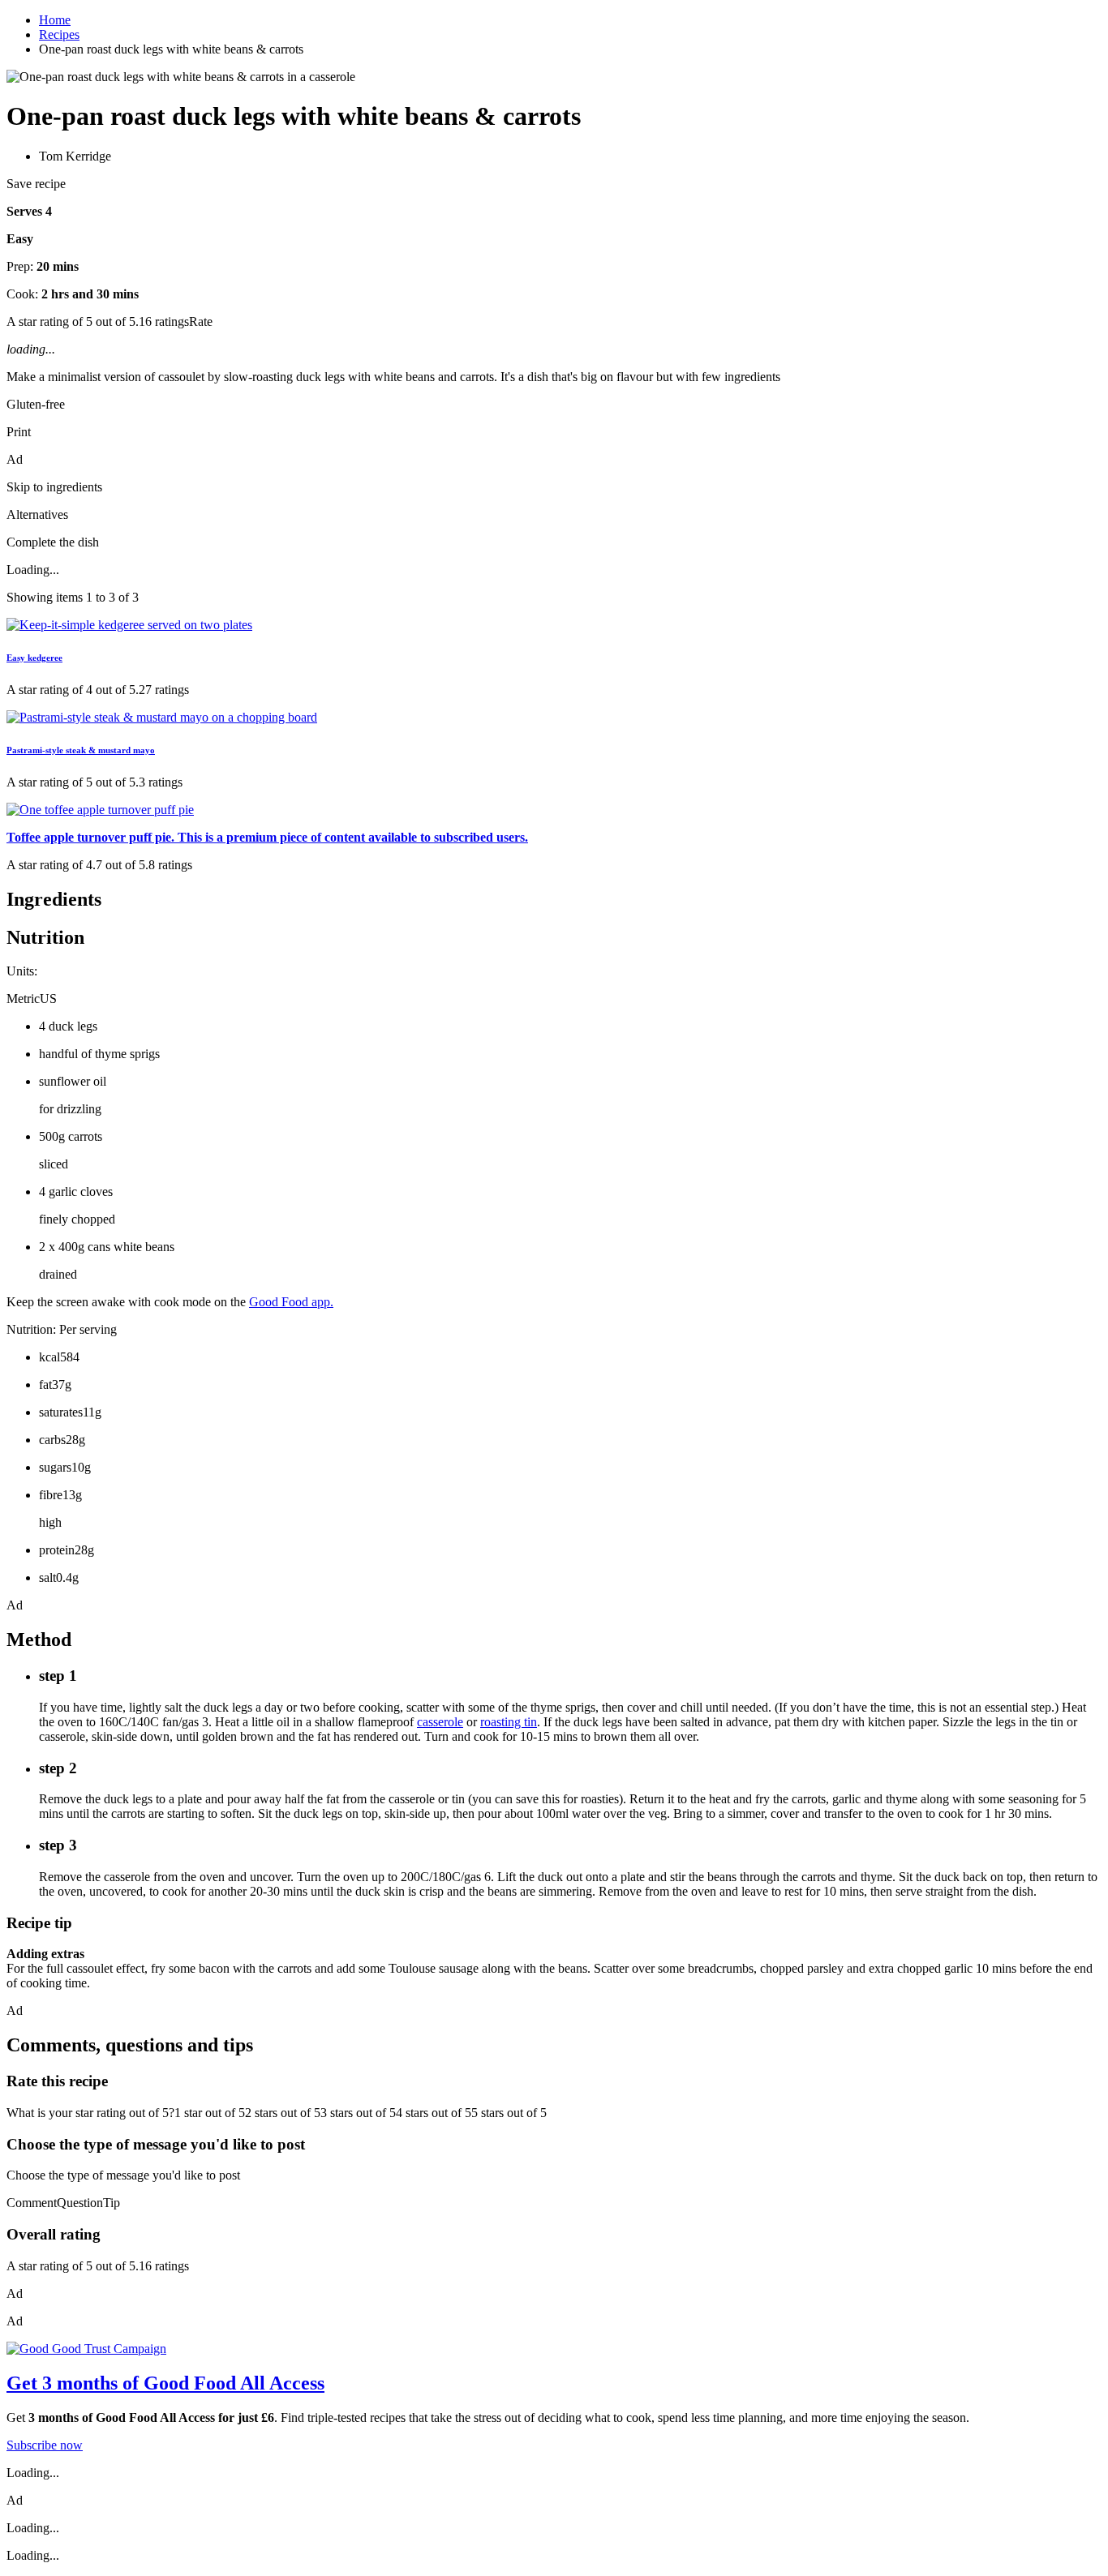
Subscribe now (45, 2445)
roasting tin (509, 1722)
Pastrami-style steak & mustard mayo (81, 750)
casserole (440, 1722)
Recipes (59, 34)
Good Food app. (291, 1302)
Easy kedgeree (34, 658)
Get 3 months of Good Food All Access (165, 2383)
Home (55, 20)
